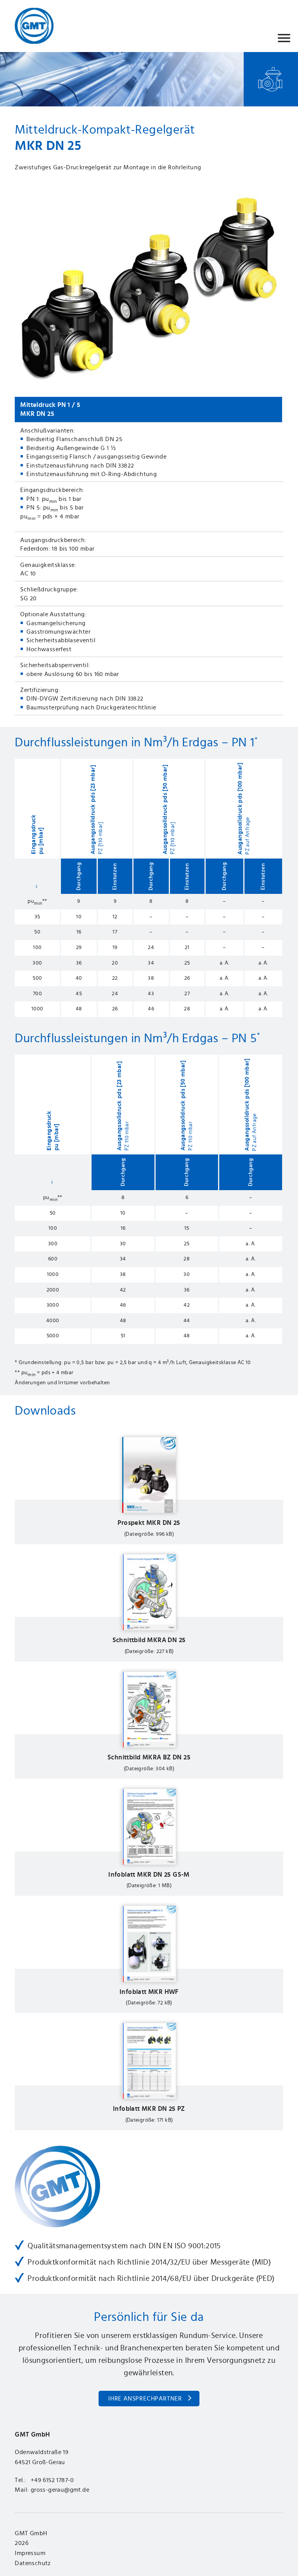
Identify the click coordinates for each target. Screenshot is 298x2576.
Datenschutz (33, 2563)
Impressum (30, 2553)
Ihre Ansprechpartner (145, 2399)
